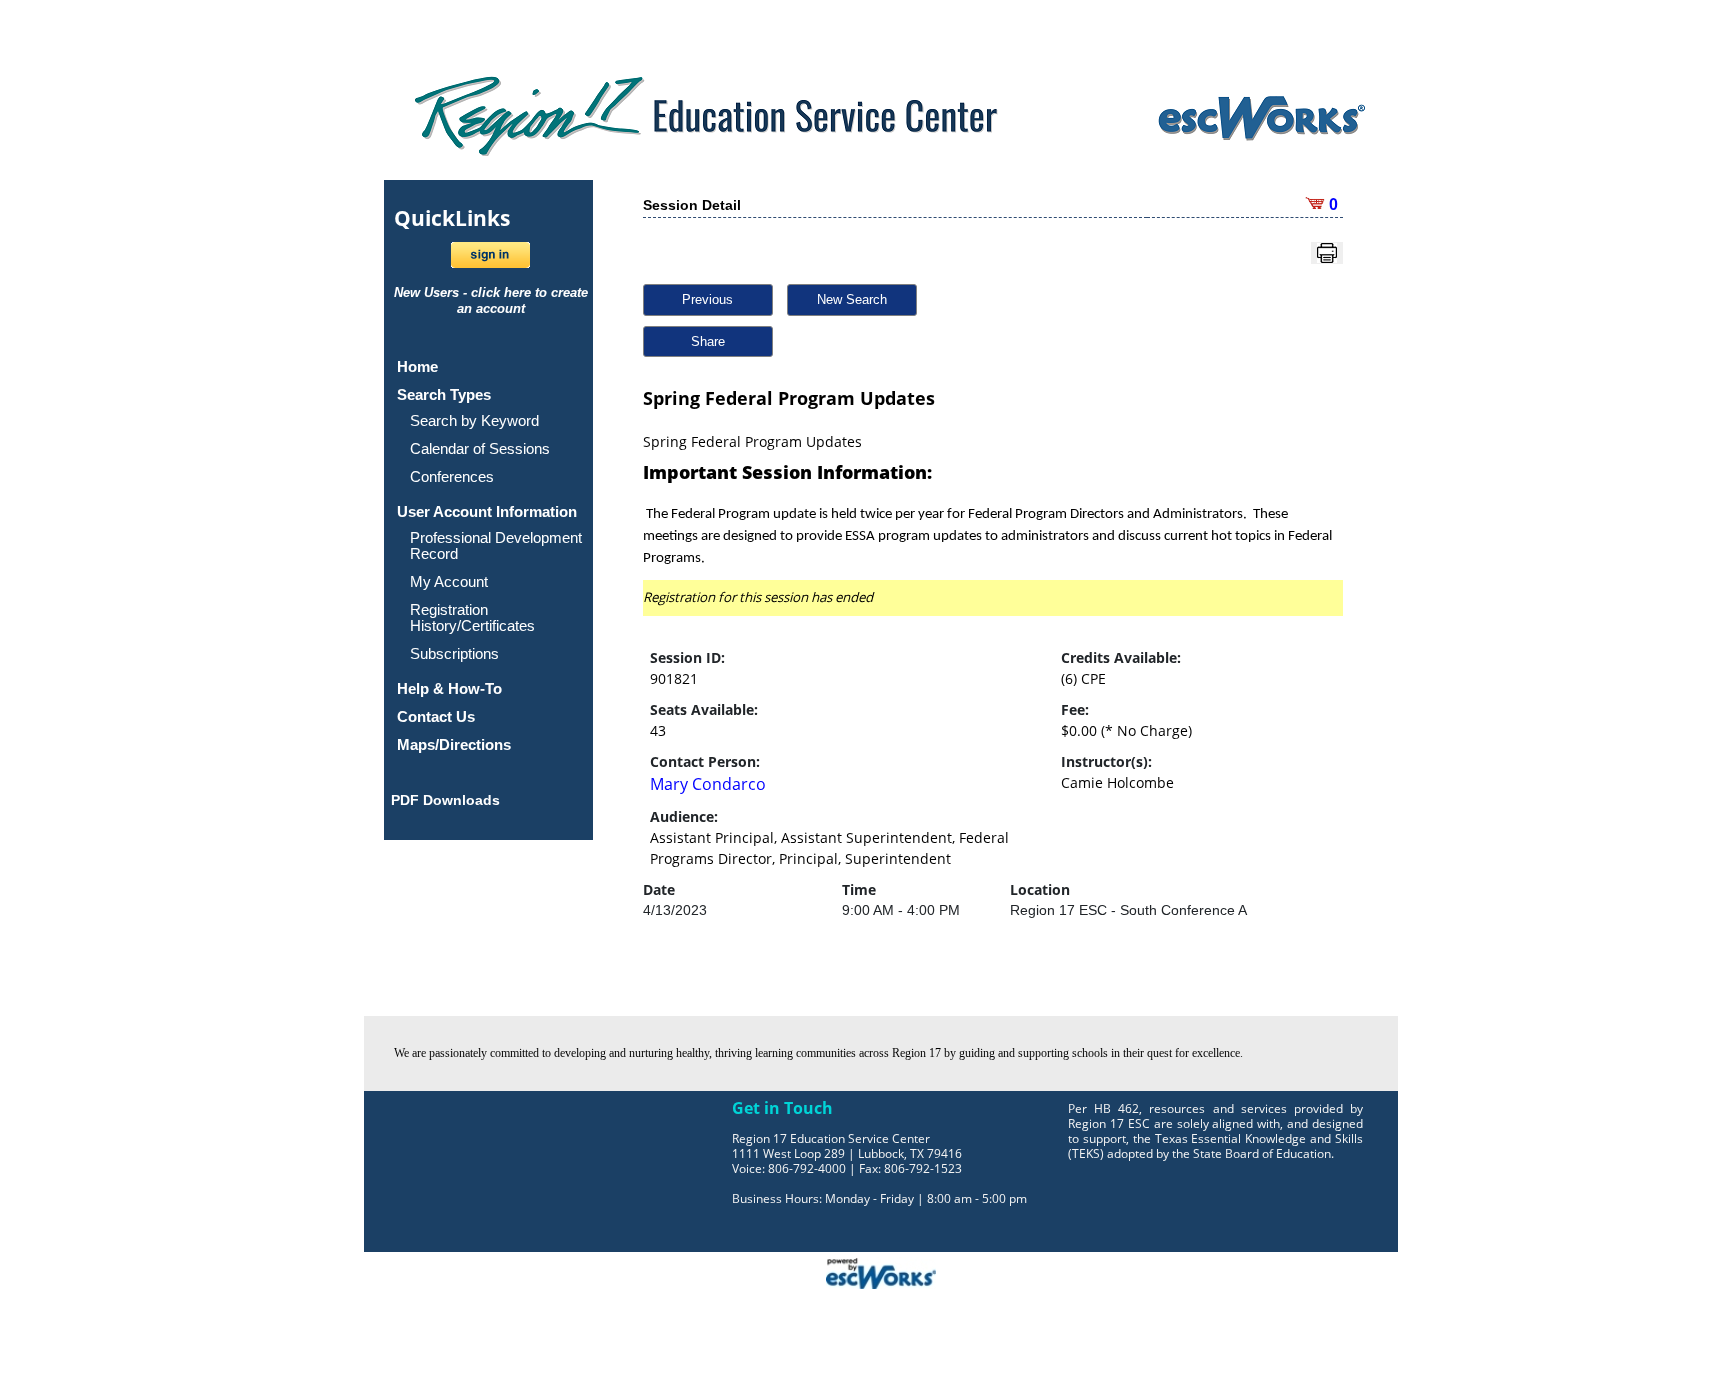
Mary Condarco (708, 784)
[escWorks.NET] (881, 1271)
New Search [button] (852, 299)
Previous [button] (707, 299)
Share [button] (708, 341)
